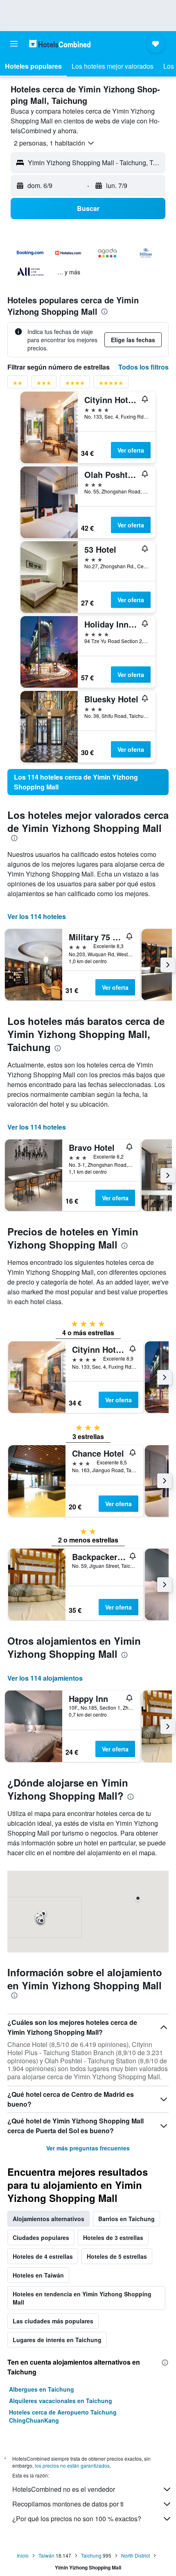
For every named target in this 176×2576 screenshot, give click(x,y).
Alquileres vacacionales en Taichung (61, 2401)
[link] (88, 782)
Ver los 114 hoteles (37, 916)
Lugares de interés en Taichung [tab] (57, 2340)
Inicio (23, 2555)
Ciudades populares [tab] (41, 2237)
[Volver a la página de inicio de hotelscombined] (60, 44)
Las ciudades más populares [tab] (53, 2321)
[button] (14, 44)
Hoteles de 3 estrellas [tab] (113, 2237)
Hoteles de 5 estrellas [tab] (117, 2256)
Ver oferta (131, 450)
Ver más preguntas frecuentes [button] (88, 2148)
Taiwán (46, 2555)
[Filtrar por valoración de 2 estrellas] (18, 384)
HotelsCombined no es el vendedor (64, 2489)
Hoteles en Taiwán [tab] (38, 2275)
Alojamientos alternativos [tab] (49, 2219)
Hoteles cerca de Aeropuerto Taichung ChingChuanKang (63, 2416)
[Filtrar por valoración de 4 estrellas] (75, 384)
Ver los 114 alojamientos (45, 1678)
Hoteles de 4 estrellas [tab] (43, 2256)
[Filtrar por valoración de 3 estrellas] (44, 384)
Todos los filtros (143, 367)
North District (135, 2555)
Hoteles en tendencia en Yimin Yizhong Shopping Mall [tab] (82, 2298)
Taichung (91, 2555)
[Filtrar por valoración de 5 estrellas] (111, 384)
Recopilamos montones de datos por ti (68, 2504)
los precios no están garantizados (72, 2465)
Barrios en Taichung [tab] (126, 2219)
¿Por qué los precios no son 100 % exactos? (77, 2519)
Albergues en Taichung (42, 2389)
